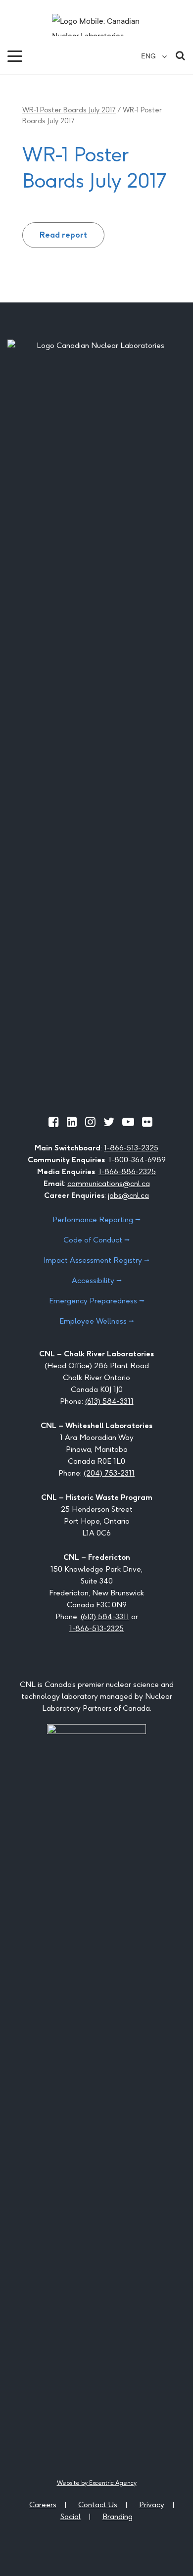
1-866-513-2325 (131, 1148)
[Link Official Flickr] (147, 1122)
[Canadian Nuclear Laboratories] (96, 25)
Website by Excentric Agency (97, 2483)
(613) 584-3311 (109, 1401)
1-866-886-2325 (127, 1171)
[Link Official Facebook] (54, 1122)
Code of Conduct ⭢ (96, 1240)
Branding (118, 2516)
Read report (63, 235)
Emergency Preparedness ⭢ (97, 1301)
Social (71, 2516)
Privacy (152, 2504)
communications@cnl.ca (109, 1183)
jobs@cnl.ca (128, 1195)
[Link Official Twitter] (109, 1122)
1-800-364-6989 (137, 1160)
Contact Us (98, 2504)
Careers (43, 2504)
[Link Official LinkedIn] (72, 1122)
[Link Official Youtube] (128, 1122)
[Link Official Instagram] (90, 1122)
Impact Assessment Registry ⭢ (96, 1260)
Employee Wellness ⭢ (97, 1321)
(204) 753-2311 (109, 1473)
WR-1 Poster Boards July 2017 (69, 110)
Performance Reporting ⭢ (96, 1219)
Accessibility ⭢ (97, 1280)
